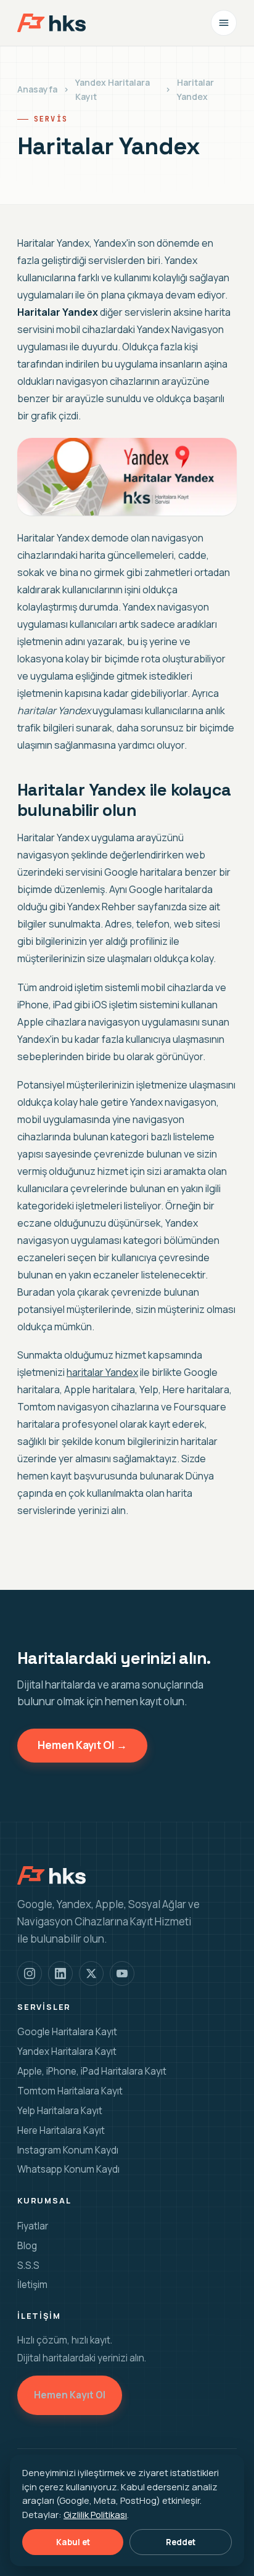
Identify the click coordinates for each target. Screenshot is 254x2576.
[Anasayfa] (51, 23)
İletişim (32, 2285)
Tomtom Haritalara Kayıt (70, 2091)
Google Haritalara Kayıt (67, 2032)
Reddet (181, 2542)
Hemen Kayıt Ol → (82, 1745)
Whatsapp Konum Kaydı (68, 2169)
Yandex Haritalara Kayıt (113, 89)
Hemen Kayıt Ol (70, 2395)
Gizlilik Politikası (95, 2514)
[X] (91, 1973)
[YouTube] (122, 1973)
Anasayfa (37, 89)
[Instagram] (30, 1973)
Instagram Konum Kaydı (68, 2150)
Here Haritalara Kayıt (61, 2130)
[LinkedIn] (60, 1973)
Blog (27, 2246)
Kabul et (73, 2542)
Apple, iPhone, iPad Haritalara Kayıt (92, 2071)
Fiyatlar (33, 2226)
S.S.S (28, 2265)
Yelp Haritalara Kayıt (60, 2111)
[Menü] (224, 23)
